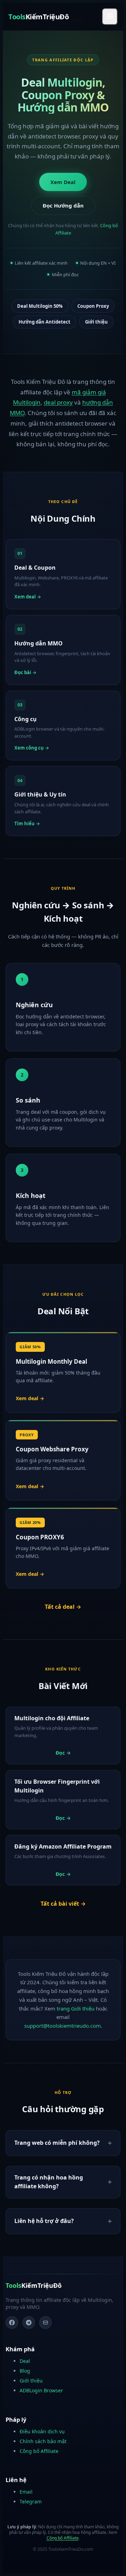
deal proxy (58, 402)
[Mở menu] (110, 17)
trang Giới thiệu (76, 2008)
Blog (25, 2371)
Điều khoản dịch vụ (42, 2431)
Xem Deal (63, 182)
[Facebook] (12, 2323)
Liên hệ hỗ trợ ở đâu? (44, 2221)
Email (26, 2492)
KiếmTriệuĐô (38, 17)
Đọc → (63, 1753)
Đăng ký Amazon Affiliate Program (63, 1846)
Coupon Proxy (93, 306)
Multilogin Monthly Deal (51, 1361)
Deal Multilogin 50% (40, 306)
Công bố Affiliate (39, 2451)
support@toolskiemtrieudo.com (62, 2026)
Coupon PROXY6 (40, 1537)
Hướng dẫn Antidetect (44, 322)
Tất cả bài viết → (63, 1904)
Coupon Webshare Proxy (52, 1449)
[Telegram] (29, 2323)
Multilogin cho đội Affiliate (52, 1718)
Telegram (31, 2502)
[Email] (45, 2323)
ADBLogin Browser (41, 2390)
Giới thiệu (96, 322)
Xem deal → (30, 1398)
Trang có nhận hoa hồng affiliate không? (49, 2182)
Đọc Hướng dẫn (63, 205)
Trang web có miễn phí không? (57, 2143)
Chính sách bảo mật (43, 2441)
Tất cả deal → (63, 1607)
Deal (25, 2361)
